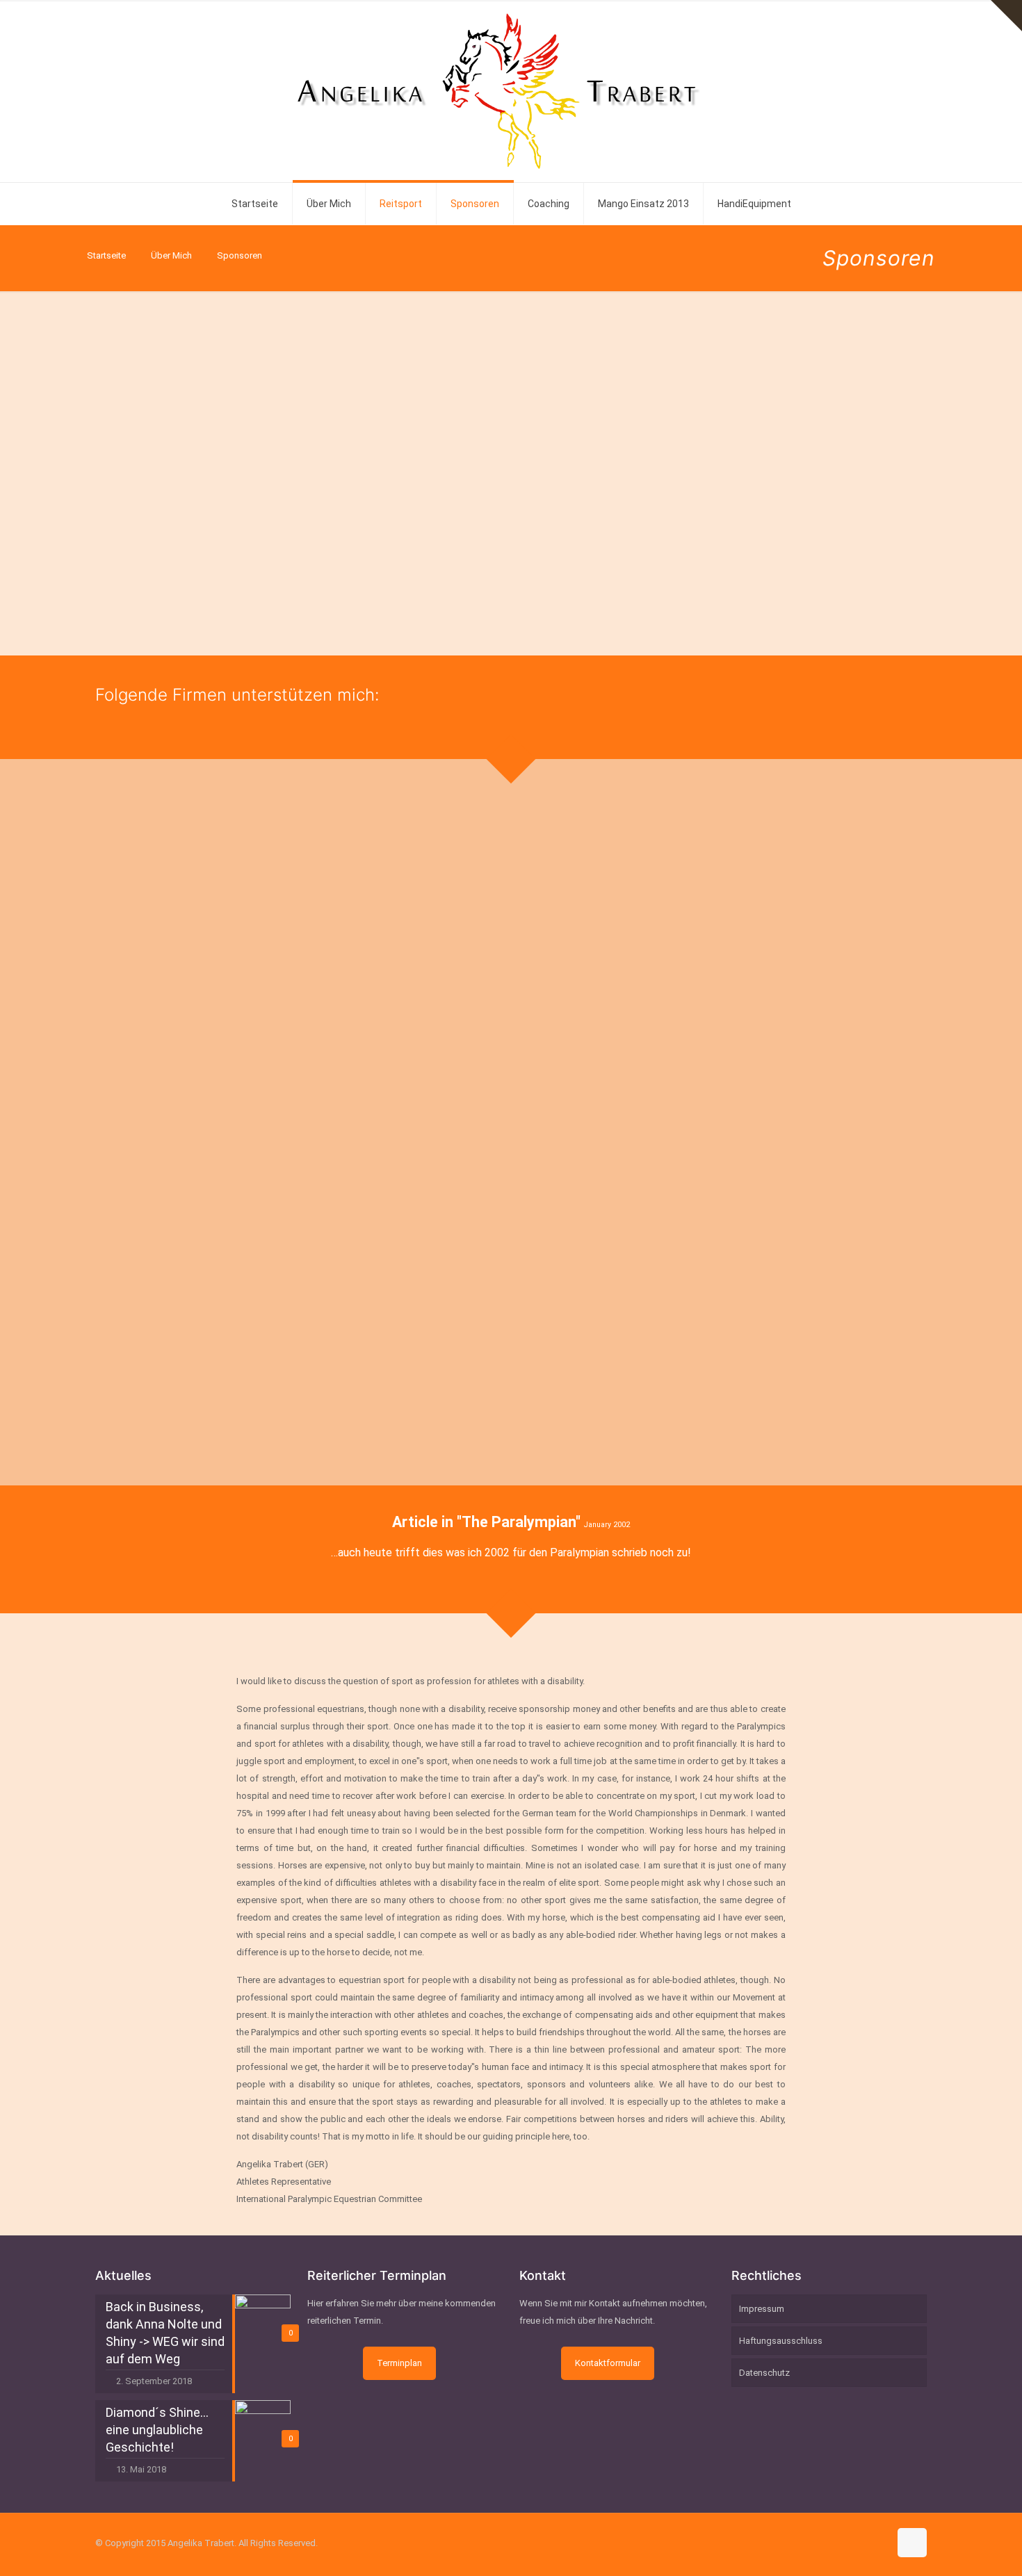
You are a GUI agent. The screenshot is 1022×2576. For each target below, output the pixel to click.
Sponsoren (240, 255)
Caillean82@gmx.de (829, 512)
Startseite (106, 255)
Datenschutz (764, 2373)
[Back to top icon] (912, 2543)
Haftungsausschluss (781, 2341)
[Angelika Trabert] (511, 91)
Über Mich (171, 255)
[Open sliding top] (1006, 16)
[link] (228, 884)
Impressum (762, 2309)
